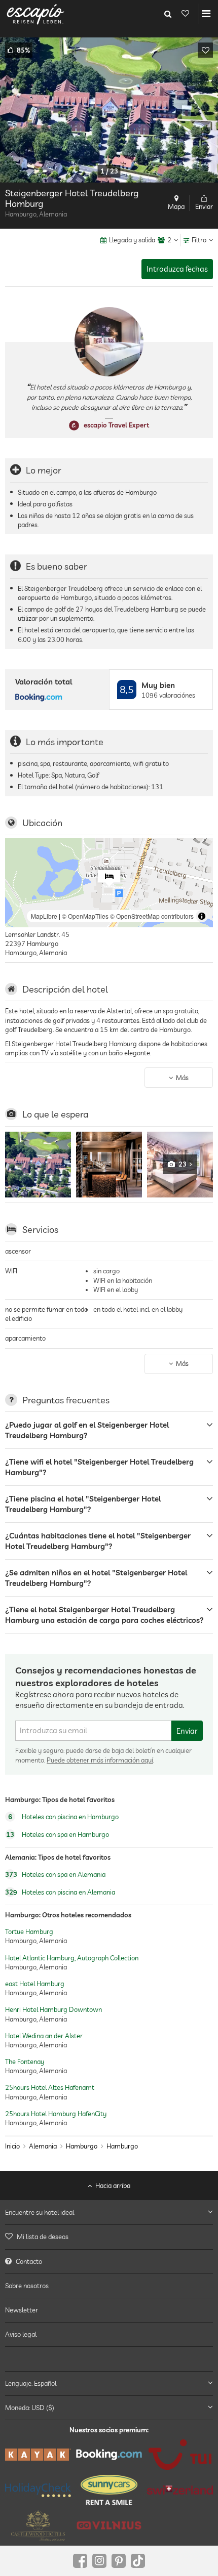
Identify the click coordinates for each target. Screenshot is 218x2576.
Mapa (176, 206)
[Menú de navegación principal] (206, 14)
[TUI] (180, 2455)
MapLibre (44, 916)
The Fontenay (25, 2062)
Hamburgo (82, 2146)
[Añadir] (205, 50)
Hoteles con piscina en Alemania (60, 1892)
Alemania (43, 2146)
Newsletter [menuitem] (22, 2310)
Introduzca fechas (177, 269)
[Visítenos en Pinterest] (119, 2561)
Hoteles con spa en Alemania (55, 1874)
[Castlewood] (38, 2525)
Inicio (12, 2146)
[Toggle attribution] (202, 916)
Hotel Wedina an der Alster (44, 2036)
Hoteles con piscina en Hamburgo (63, 1817)
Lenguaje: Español (31, 2383)
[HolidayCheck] (38, 2490)
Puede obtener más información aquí (100, 1760)
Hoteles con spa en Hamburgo (58, 1834)
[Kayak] (38, 2455)
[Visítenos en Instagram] (99, 2561)
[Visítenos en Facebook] (80, 2561)
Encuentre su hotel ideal (40, 2212)
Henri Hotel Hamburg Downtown (53, 2010)
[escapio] (35, 14)
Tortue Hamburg (29, 1932)
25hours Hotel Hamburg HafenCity (56, 2114)
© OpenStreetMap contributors (152, 916)
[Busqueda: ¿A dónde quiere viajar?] (168, 14)
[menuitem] (109, 2237)
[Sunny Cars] (109, 2490)
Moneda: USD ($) (30, 2408)
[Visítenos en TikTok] (138, 2561)
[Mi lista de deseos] (185, 14)
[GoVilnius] (109, 2525)
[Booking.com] (109, 2455)
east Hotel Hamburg (35, 1984)
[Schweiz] (180, 2490)
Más (182, 1078)
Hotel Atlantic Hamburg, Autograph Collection (72, 1958)
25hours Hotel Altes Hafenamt (50, 2088)
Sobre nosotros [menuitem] (27, 2286)
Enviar (187, 1731)
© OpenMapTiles (85, 916)
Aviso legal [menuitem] (21, 2334)
